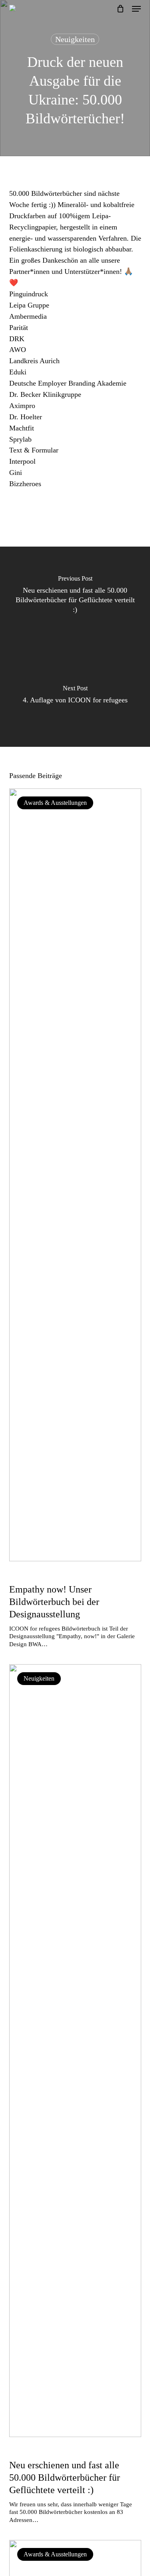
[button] (136, 9)
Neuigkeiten (75, 39)
